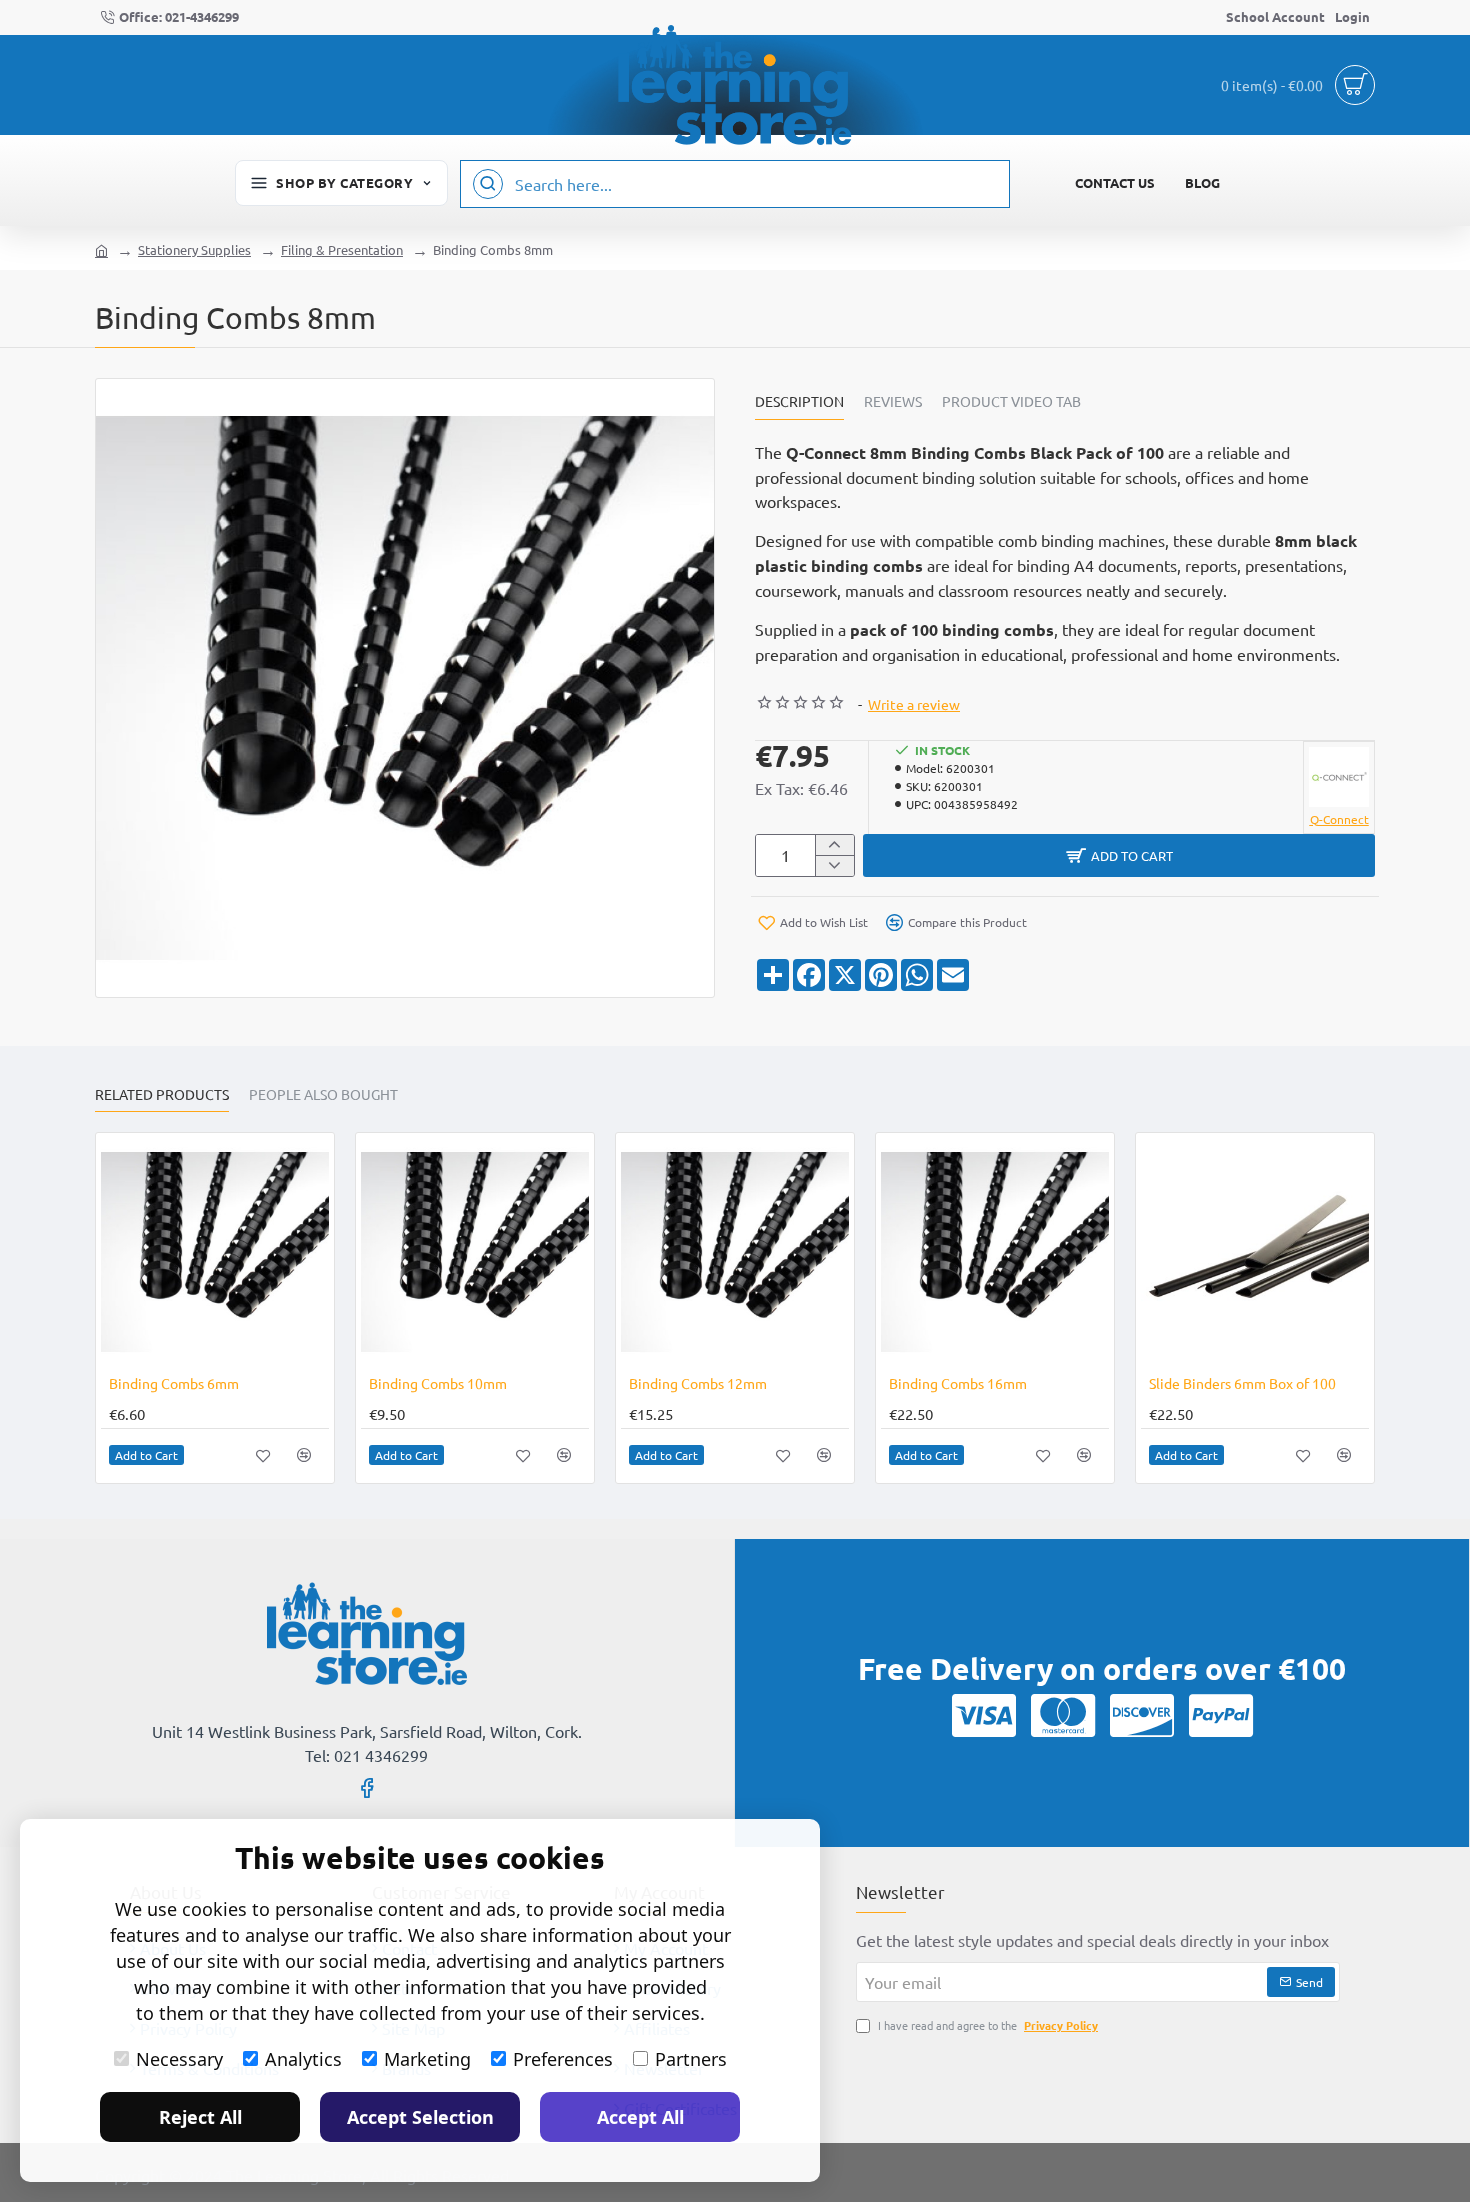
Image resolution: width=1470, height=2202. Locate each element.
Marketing (427, 2059)
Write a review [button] (914, 704)
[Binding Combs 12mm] (735, 1252)
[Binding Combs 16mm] (995, 1252)
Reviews (893, 401)
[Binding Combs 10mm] (475, 1252)
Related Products (162, 1094)
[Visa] (984, 1715)
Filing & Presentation (342, 249)
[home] (101, 249)
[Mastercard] (1063, 1715)
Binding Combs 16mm (958, 1383)
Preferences (563, 2059)
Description (799, 401)
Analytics (303, 2059)
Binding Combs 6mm (174, 1383)
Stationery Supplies (194, 249)
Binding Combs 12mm (698, 1383)
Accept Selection (420, 2117)
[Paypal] (1221, 1715)
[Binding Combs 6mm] (215, 1252)
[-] (834, 865)
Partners (691, 2059)
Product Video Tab (1011, 401)
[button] (1119, 855)
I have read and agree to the (986, 2025)
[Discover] (1142, 1715)
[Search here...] (488, 184)
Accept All (640, 2117)
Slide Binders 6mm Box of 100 (1242, 1383)
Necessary (179, 2059)
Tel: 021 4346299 (366, 1755)
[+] (834, 845)
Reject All (200, 2117)
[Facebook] (367, 1787)
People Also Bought (323, 1094)
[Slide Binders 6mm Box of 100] (1255, 1252)
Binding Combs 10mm (438, 1383)
